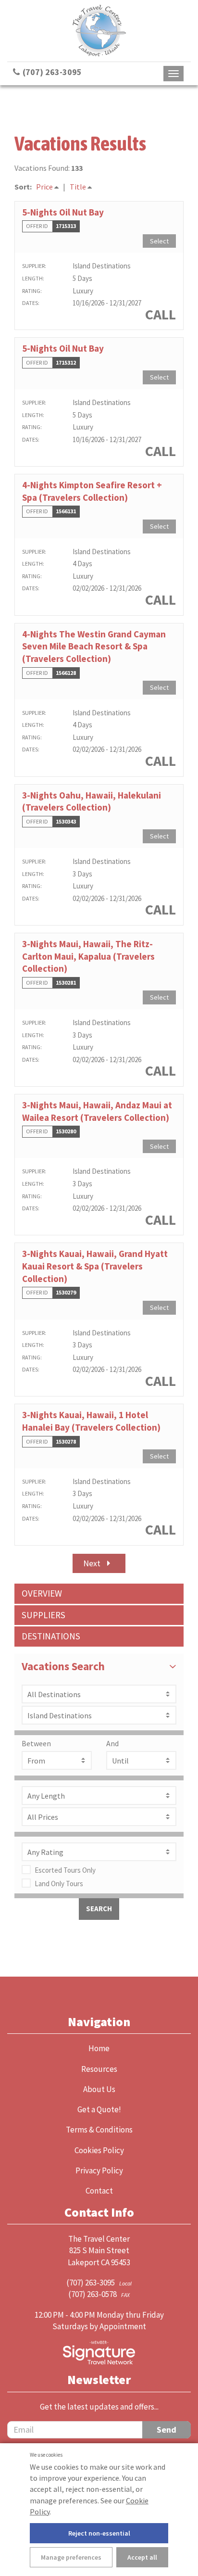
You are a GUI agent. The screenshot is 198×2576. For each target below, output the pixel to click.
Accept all (142, 2557)
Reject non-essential (99, 2533)
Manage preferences (71, 2557)
